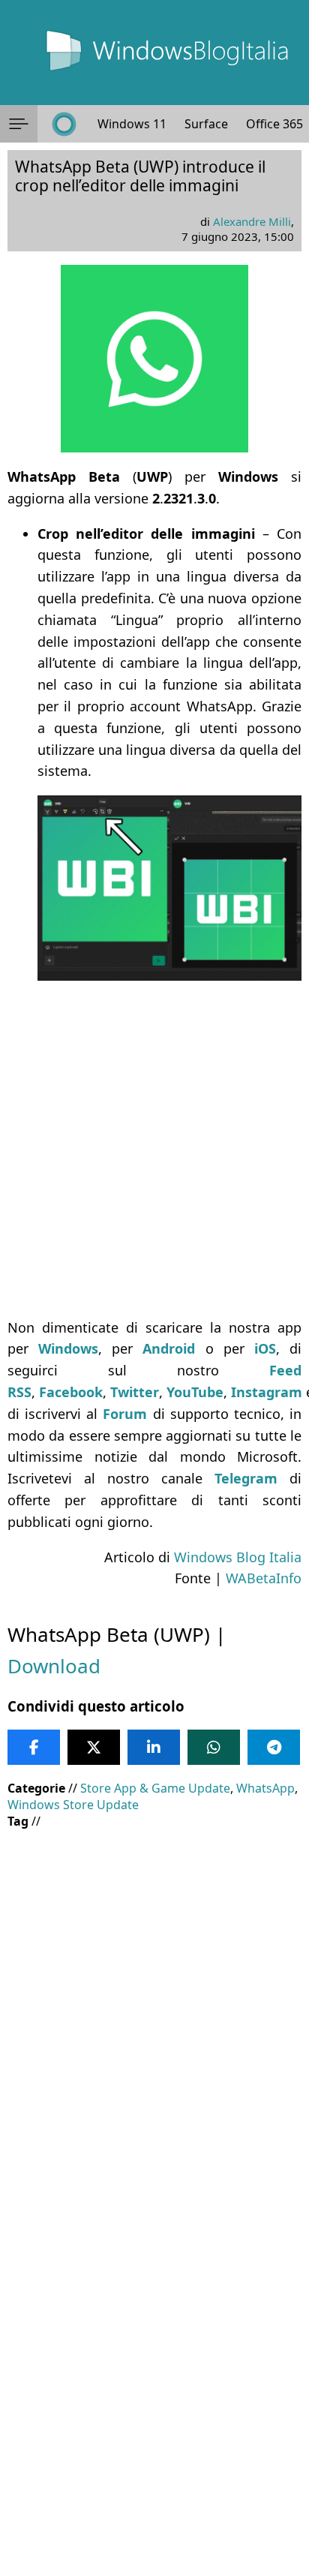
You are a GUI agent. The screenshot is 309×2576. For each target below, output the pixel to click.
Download (54, 1666)
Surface (206, 124)
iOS (265, 1348)
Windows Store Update (73, 1805)
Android (169, 1348)
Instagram (267, 1392)
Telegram (246, 1478)
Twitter (135, 1392)
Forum (125, 1414)
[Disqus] (154, 2373)
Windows (68, 1348)
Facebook (71, 1392)
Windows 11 (132, 124)
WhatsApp (265, 1788)
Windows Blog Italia (238, 1557)
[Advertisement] (154, 1149)
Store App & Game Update (155, 1788)
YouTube (195, 1392)
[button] (19, 124)
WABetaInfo (264, 1578)
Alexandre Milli (252, 221)
